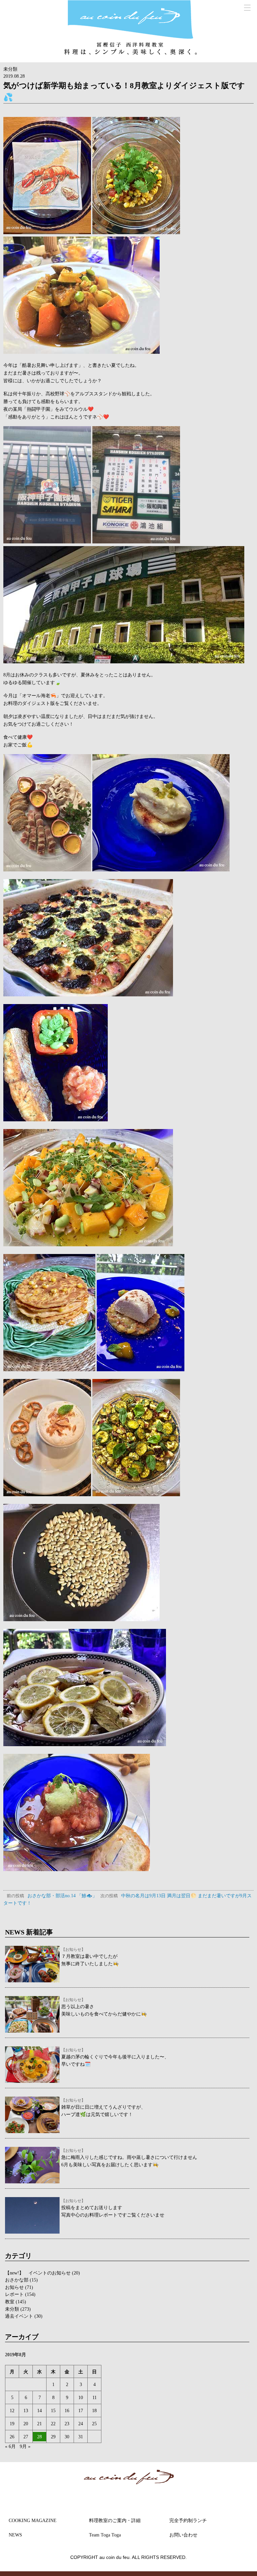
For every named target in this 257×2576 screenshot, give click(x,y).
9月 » (25, 2446)
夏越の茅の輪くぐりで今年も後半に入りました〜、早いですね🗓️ (115, 2057)
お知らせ (14, 2287)
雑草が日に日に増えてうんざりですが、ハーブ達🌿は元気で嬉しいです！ (103, 2108)
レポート (14, 2294)
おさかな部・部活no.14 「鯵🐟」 (52, 1896)
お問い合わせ (183, 2535)
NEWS (15, 2535)
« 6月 (10, 2446)
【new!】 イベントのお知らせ (38, 2273)
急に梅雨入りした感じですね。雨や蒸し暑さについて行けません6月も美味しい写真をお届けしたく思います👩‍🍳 (129, 2158)
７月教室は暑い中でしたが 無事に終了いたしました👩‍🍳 (90, 1957)
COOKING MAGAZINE (33, 2520)
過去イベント (19, 2316)
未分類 (10, 69)
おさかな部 (17, 2280)
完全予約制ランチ (188, 2520)
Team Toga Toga (105, 2535)
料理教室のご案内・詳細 (115, 2520)
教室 (10, 2302)
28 (39, 2437)
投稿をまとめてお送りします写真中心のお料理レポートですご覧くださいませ (113, 2208)
